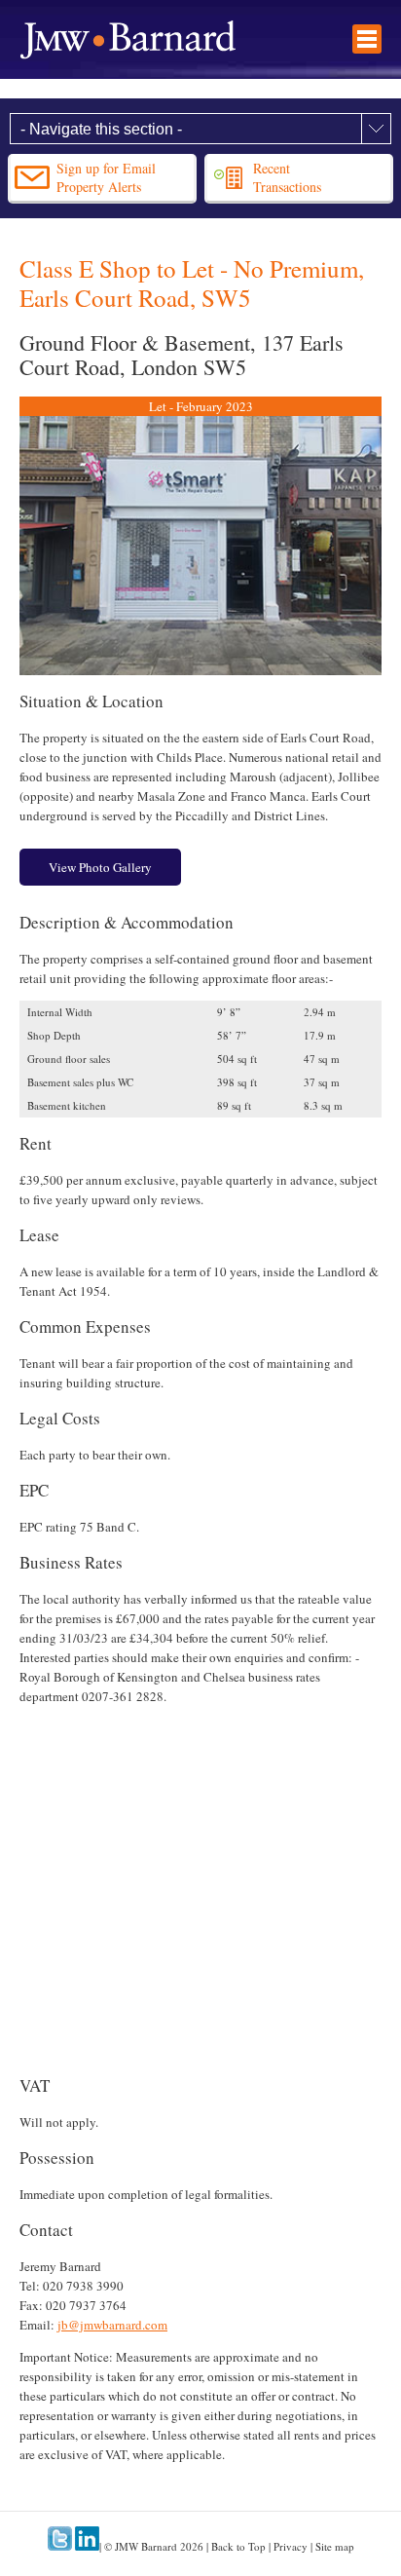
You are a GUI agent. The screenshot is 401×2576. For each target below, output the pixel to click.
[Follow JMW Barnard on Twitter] (60, 2546)
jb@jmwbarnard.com (112, 2325)
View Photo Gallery (100, 867)
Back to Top (238, 2546)
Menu (367, 39)
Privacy (291, 2546)
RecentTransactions (287, 177)
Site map (335, 2546)
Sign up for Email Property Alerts (106, 177)
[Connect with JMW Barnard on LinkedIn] (87, 2546)
